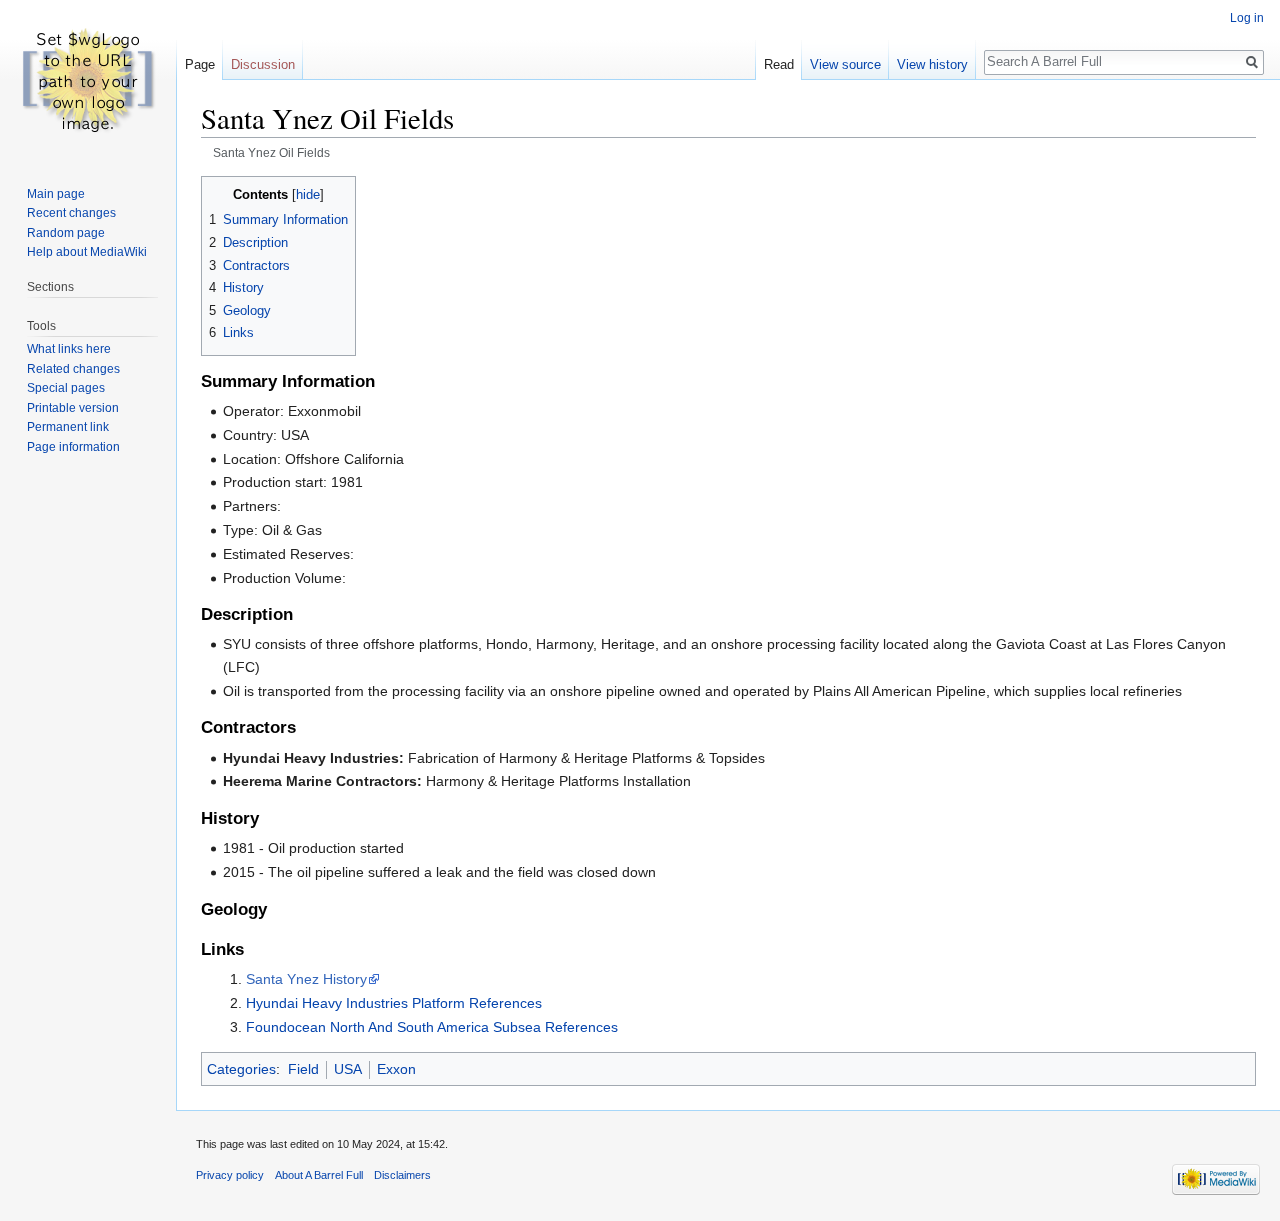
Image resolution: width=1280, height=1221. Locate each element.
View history (932, 64)
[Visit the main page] (88, 80)
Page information (73, 447)
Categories (241, 1069)
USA (348, 1069)
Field (303, 1069)
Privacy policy (230, 1175)
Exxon (396, 1069)
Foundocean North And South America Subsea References (432, 1027)
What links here (69, 349)
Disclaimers (402, 1175)
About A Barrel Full (319, 1175)
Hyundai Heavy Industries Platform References (394, 1003)
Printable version (73, 408)
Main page (56, 194)
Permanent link (68, 427)
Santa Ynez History (306, 979)
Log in (1247, 18)
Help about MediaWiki (87, 252)
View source (845, 64)
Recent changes (71, 213)
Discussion (263, 64)
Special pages (66, 388)
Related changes (73, 369)
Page (200, 64)
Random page (66, 233)
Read (779, 64)
